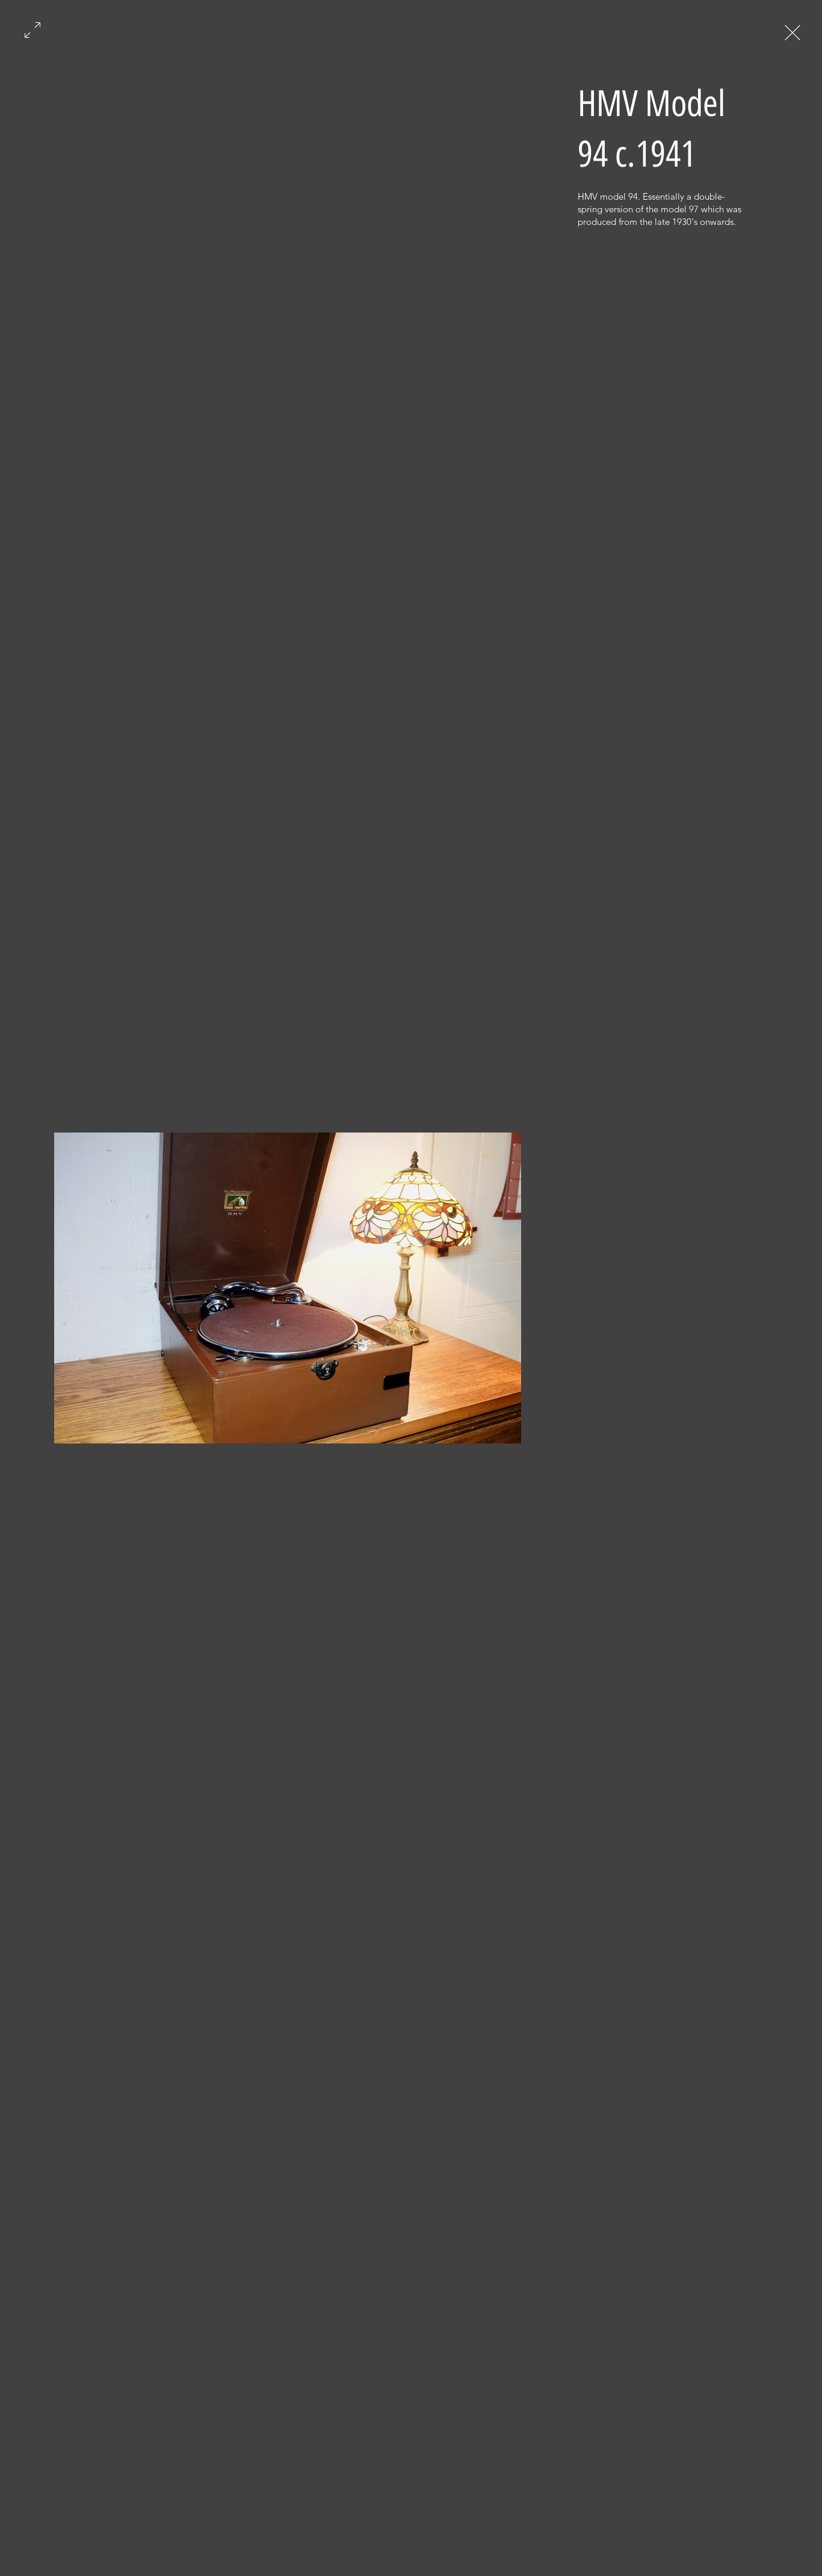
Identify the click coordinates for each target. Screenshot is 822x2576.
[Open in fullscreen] (32, 29)
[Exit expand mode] (793, 31)
